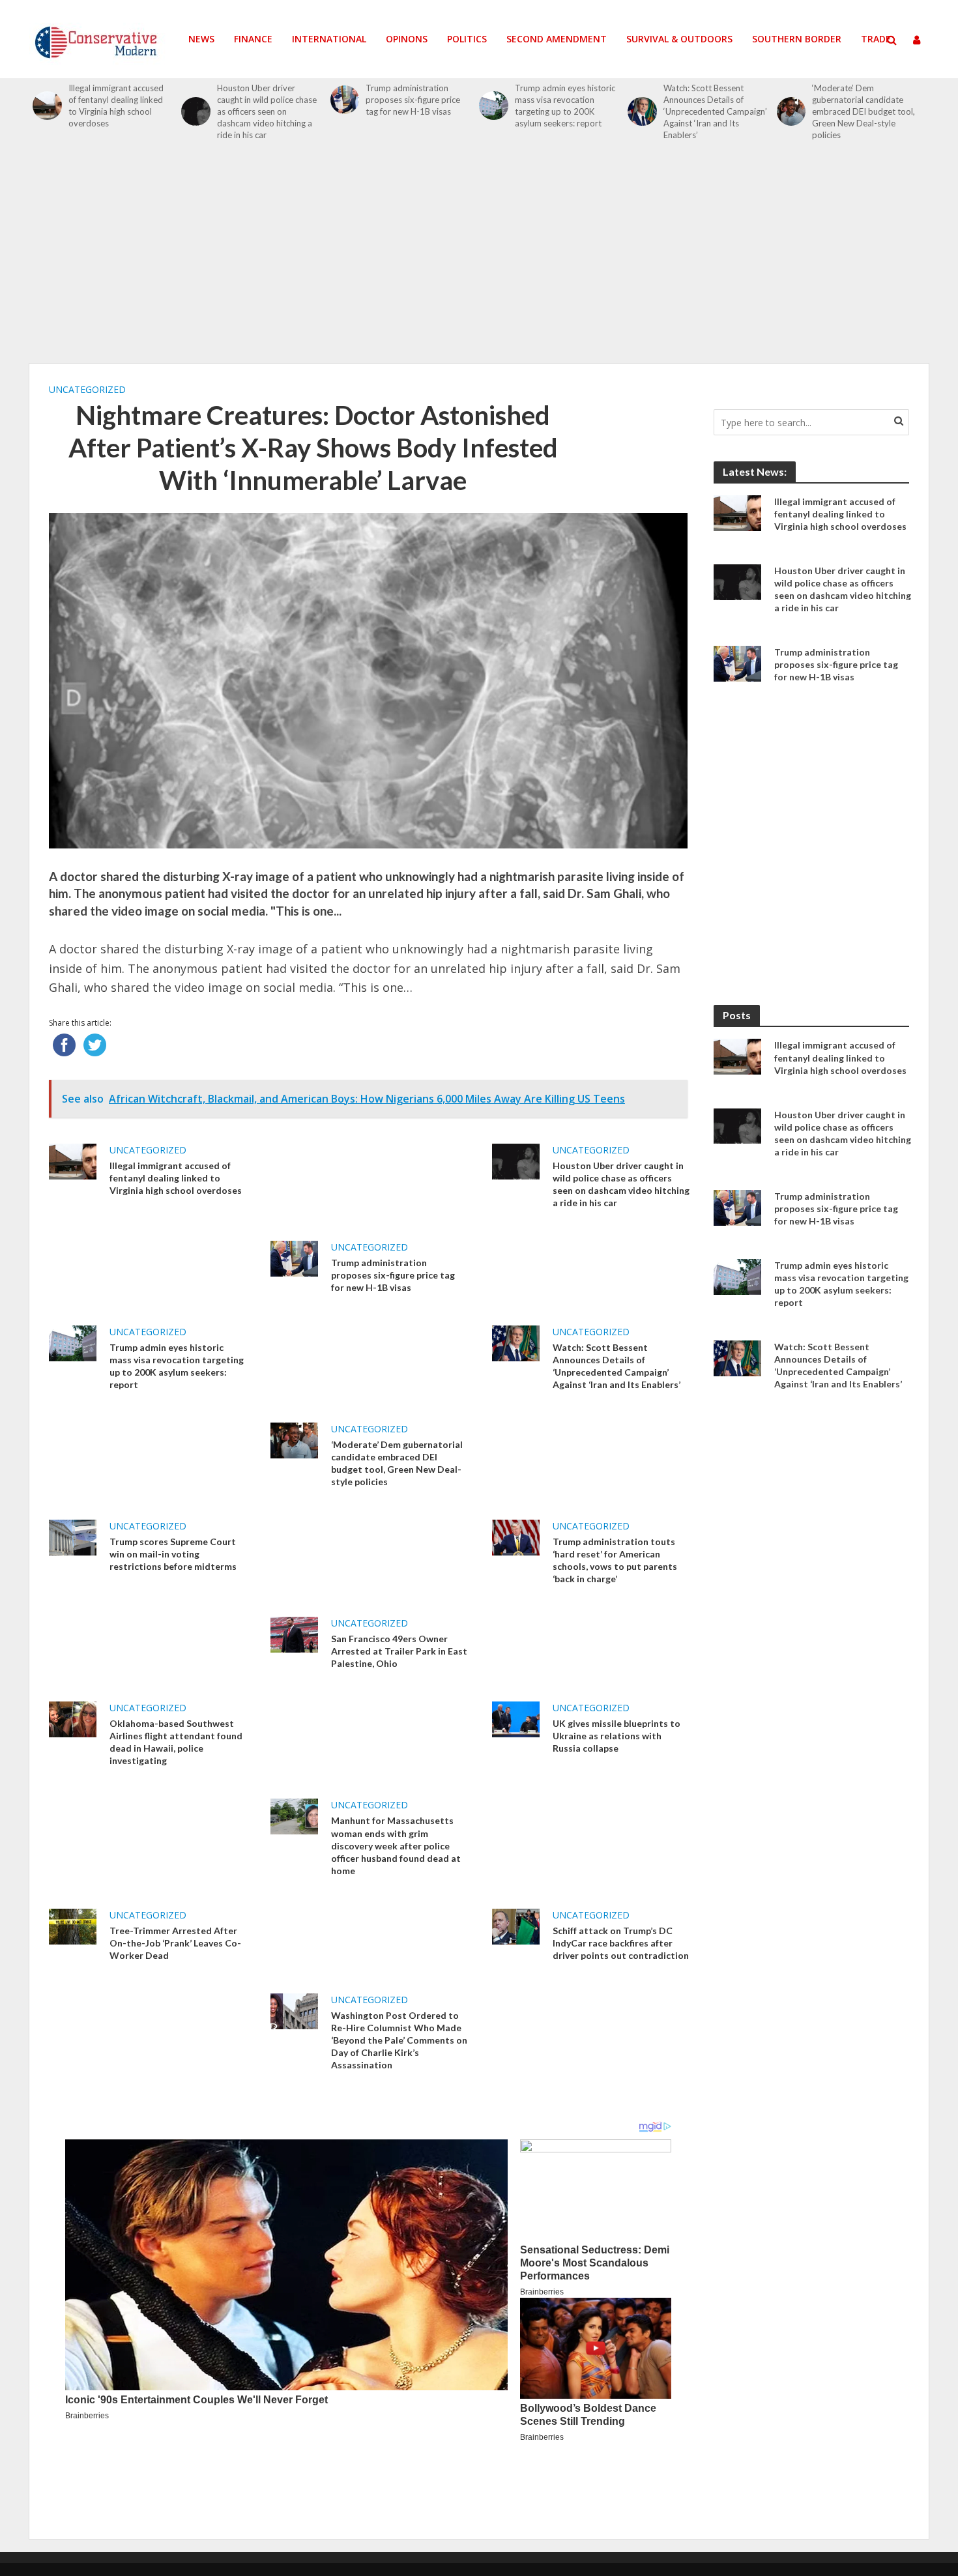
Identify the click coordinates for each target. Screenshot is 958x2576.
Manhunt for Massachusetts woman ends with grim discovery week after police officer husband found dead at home (396, 1845)
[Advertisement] (479, 259)
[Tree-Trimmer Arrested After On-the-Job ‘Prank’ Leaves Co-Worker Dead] (73, 1925)
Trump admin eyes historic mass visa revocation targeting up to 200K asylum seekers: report (565, 106)
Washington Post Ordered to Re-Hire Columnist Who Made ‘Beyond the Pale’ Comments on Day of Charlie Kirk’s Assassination (399, 2040)
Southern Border (797, 39)
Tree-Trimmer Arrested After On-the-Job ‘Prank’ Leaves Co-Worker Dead (175, 1943)
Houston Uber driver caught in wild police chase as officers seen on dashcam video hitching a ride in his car (267, 111)
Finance (253, 39)
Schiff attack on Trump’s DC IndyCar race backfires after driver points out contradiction (621, 1943)
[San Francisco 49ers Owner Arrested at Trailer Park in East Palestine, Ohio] (294, 1634)
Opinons (407, 39)
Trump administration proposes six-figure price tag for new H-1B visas (413, 100)
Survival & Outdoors (679, 39)
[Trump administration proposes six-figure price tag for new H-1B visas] (345, 100)
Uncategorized (87, 389)
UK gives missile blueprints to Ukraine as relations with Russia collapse (617, 1736)
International (329, 39)
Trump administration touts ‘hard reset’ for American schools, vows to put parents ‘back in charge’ (615, 1560)
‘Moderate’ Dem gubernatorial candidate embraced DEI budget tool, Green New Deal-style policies (864, 111)
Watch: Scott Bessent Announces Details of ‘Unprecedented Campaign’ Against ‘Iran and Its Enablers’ (715, 111)
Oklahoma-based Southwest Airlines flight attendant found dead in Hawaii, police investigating (176, 1742)
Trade (876, 39)
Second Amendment (557, 39)
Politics (467, 39)
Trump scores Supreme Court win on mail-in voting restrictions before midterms (173, 1554)
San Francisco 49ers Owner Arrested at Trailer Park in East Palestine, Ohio (399, 1651)
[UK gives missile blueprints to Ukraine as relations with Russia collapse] (516, 1718)
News (201, 39)
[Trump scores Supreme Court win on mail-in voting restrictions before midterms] (73, 1537)
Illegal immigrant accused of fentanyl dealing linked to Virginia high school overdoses (116, 106)
